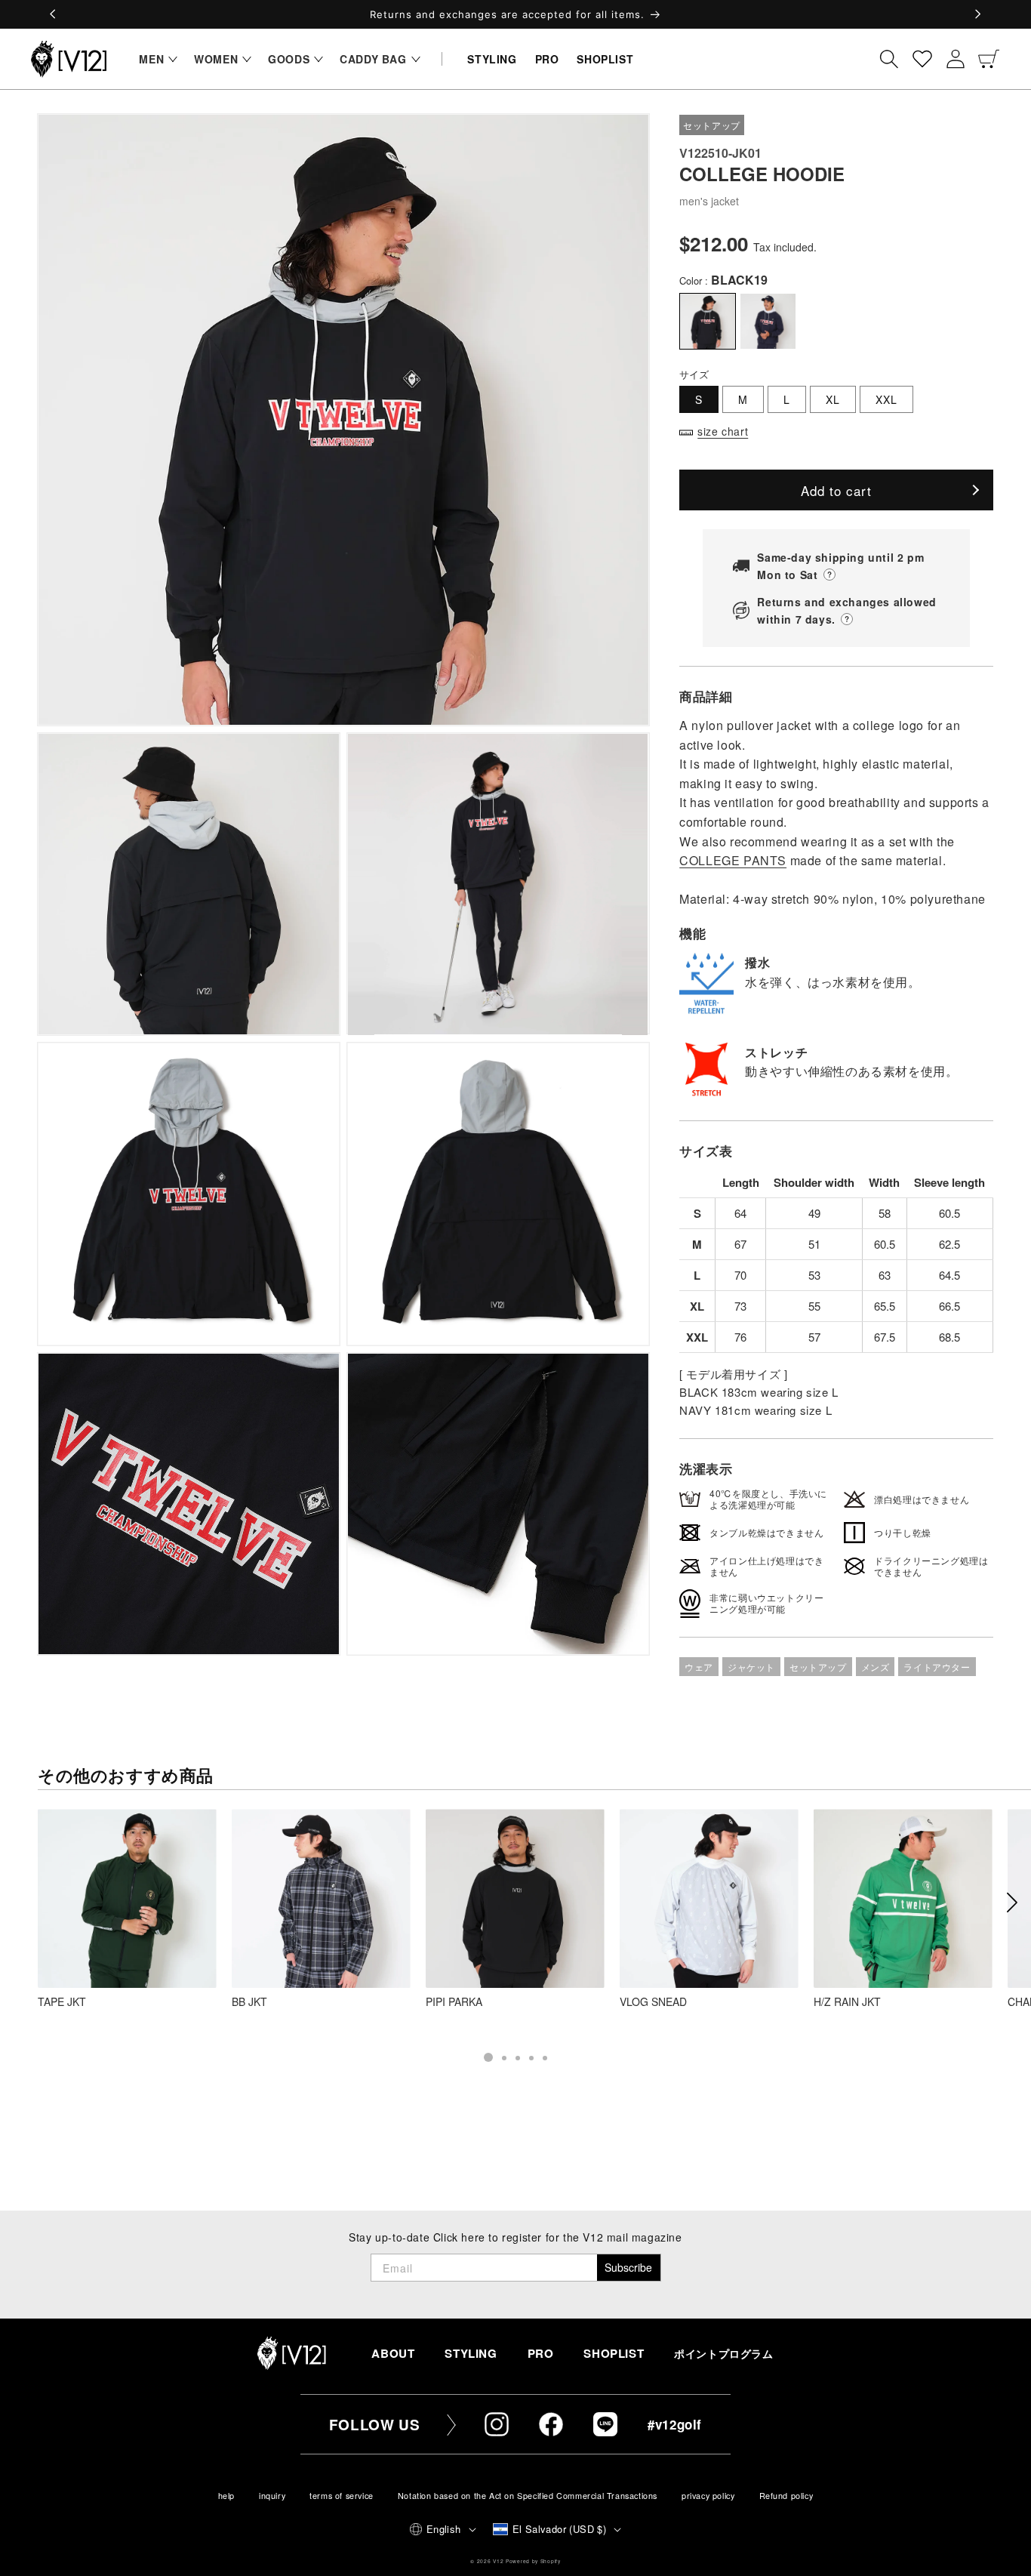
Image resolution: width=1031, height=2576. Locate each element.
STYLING (471, 2353)
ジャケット (751, 1667)
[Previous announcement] (54, 14)
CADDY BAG (373, 59)
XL (833, 399)
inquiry (272, 2496)
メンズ (876, 1667)
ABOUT (393, 2353)
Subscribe (628, 2267)
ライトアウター (937, 1667)
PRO (541, 2353)
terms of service (342, 2496)
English (444, 2529)
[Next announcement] (977, 14)
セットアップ (818, 1667)
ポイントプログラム (723, 2354)
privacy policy (708, 2496)
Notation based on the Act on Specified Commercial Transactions (528, 2496)
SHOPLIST (614, 2353)
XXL (886, 399)
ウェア (699, 1667)
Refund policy (786, 2496)
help (226, 2496)
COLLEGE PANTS (733, 860)
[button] (154, 59)
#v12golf (675, 2424)
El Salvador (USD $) (560, 2529)
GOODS (289, 59)
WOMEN (216, 59)
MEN (151, 59)
